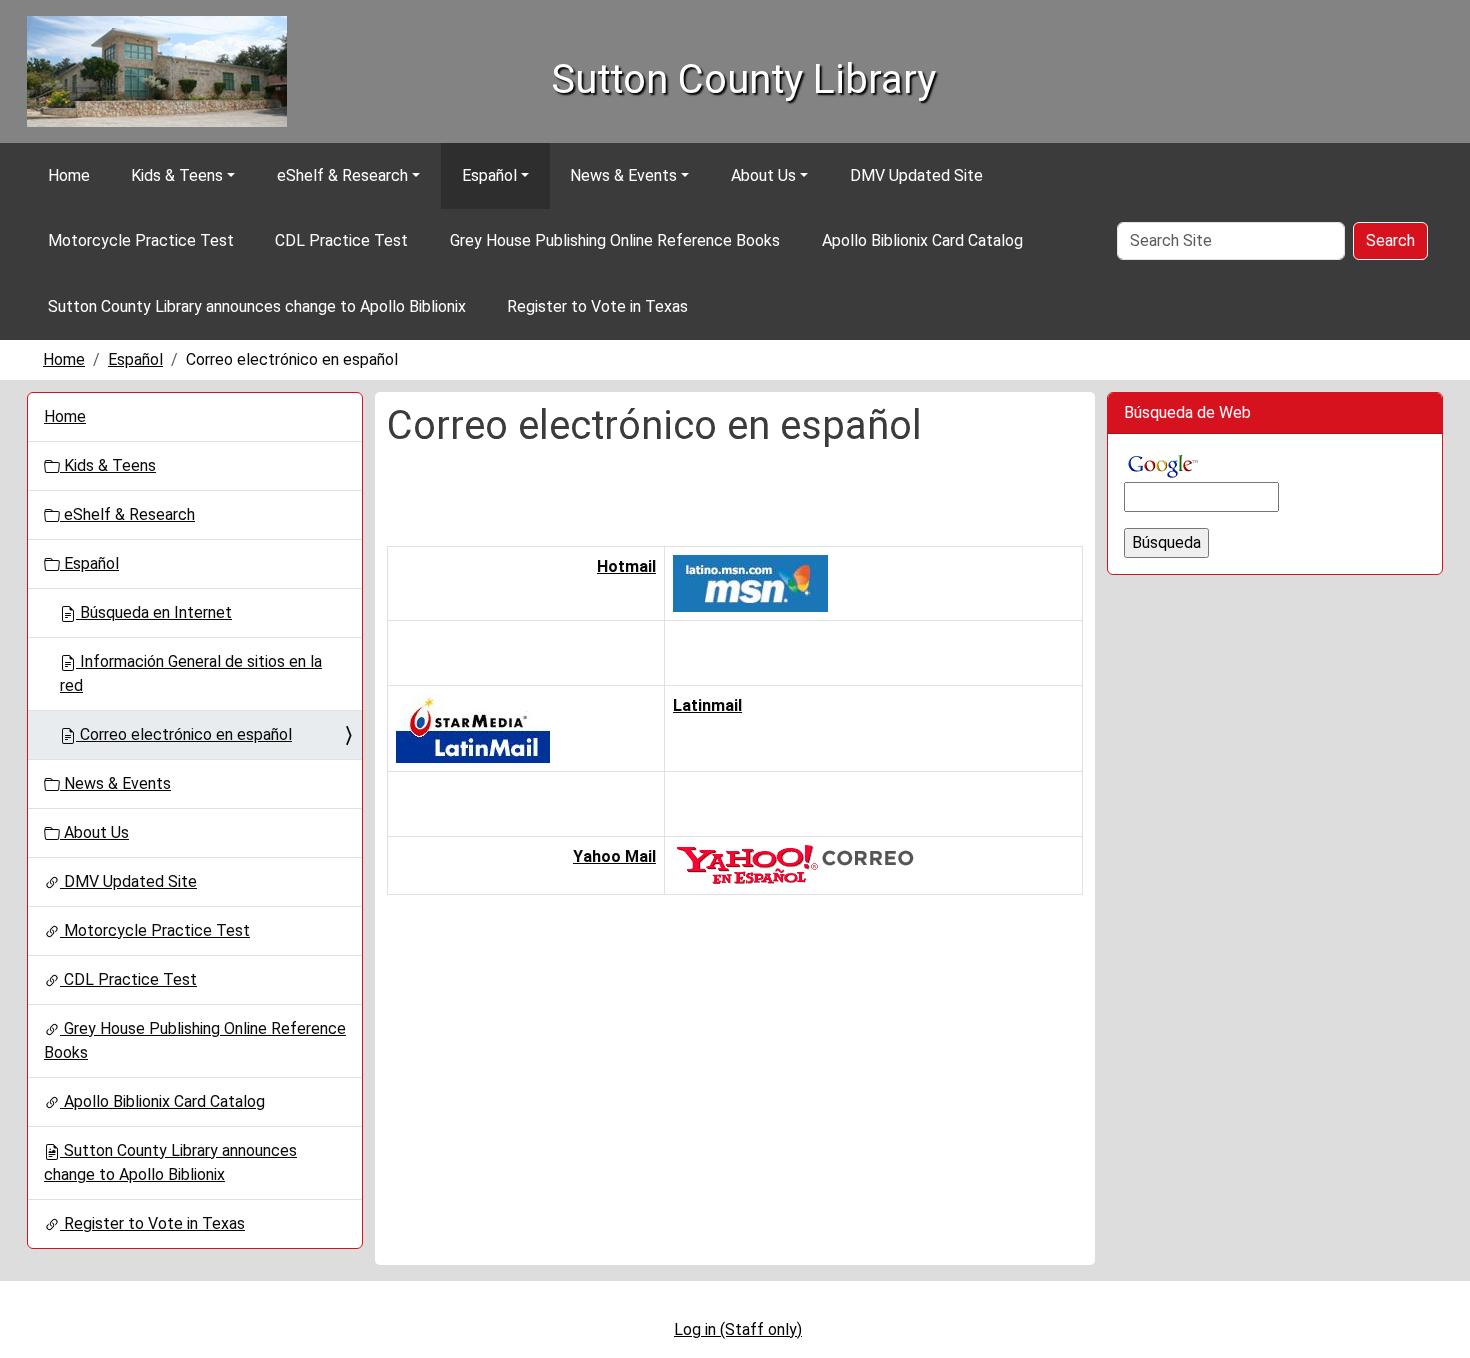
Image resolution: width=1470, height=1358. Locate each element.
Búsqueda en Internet (154, 612)
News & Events (623, 175)
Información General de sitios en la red (191, 673)
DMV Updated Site (916, 175)
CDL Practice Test (341, 240)
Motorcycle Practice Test (141, 240)
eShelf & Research (342, 175)
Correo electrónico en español (184, 734)
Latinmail (707, 705)
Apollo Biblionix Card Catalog (922, 240)
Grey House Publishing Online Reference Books (615, 240)
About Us (763, 175)
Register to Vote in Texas (597, 306)
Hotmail (626, 566)
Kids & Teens (177, 175)
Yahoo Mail (614, 856)
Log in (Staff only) (738, 1329)
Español (489, 175)
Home (69, 175)
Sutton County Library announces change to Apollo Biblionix (257, 306)
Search (1390, 240)
